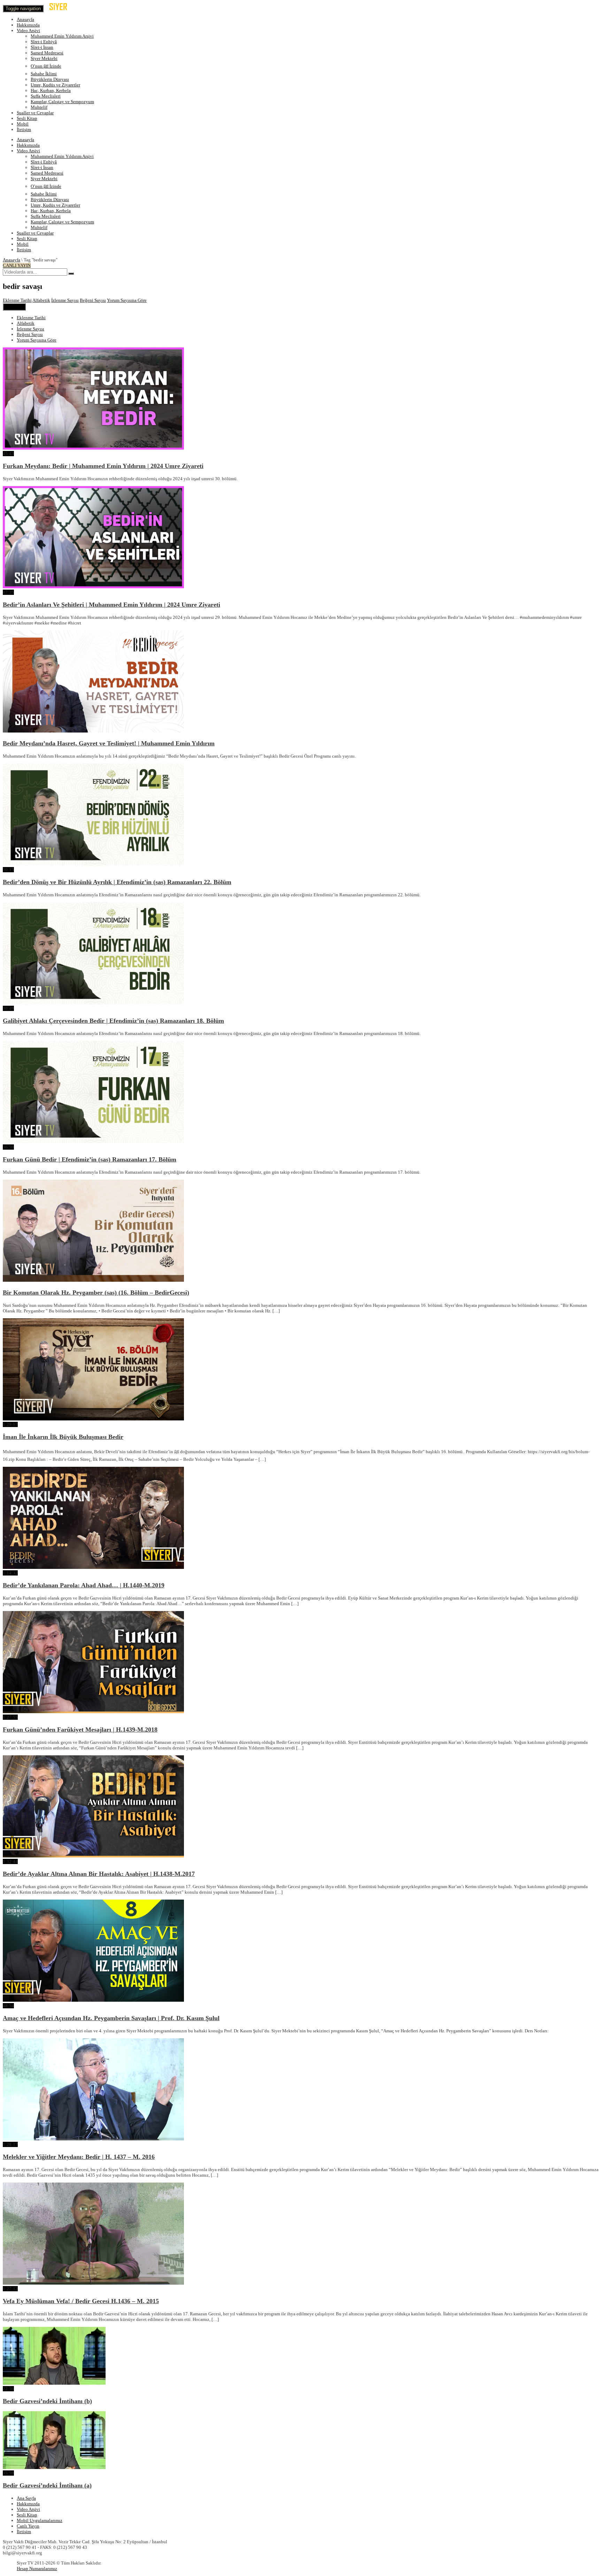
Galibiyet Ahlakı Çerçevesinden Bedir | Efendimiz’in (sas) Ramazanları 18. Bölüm (113, 1021)
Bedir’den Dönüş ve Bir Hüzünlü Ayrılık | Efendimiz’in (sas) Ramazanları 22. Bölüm (117, 882)
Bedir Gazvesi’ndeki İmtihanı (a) (47, 2485)
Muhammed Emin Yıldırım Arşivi (62, 36)
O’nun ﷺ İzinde (46, 66)
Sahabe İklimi (44, 74)
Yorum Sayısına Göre (127, 300)
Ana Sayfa (26, 2498)
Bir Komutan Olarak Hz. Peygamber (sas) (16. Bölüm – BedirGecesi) (96, 1293)
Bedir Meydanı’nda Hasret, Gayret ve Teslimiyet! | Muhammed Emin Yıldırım (109, 743)
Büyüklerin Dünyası (50, 79)
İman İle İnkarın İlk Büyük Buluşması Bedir (63, 1437)
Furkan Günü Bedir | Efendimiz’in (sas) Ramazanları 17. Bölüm (90, 1159)
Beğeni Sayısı (93, 300)
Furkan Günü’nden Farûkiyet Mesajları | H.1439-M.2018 (80, 1730)
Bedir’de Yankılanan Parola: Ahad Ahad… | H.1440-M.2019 (84, 1585)
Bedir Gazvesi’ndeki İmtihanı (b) (47, 2401)
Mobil (23, 124)
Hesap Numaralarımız (37, 2569)
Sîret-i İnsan (42, 47)
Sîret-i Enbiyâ (44, 42)
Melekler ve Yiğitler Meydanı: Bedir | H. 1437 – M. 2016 (79, 2157)
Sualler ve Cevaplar (35, 113)
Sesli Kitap (27, 118)
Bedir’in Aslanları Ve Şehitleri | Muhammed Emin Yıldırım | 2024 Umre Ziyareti (111, 605)
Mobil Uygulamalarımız (40, 2520)
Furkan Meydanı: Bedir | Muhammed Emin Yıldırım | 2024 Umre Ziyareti (103, 466)
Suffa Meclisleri (46, 96)
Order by (14, 307)
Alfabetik (41, 300)
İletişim (24, 129)
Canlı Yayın (28, 2526)
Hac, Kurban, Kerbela (51, 90)
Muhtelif (39, 107)
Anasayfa (25, 19)
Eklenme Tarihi (17, 300)
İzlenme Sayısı (65, 300)
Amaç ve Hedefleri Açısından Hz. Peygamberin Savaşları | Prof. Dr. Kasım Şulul (111, 2018)
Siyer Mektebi (44, 58)
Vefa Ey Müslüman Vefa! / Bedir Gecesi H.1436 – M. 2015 (81, 2301)
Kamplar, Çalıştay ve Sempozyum (62, 102)
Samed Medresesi (47, 53)
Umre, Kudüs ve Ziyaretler (55, 85)
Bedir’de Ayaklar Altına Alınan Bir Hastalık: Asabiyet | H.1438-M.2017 (99, 1874)
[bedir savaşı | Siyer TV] (64, 9)
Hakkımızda (28, 25)
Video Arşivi (28, 30)
